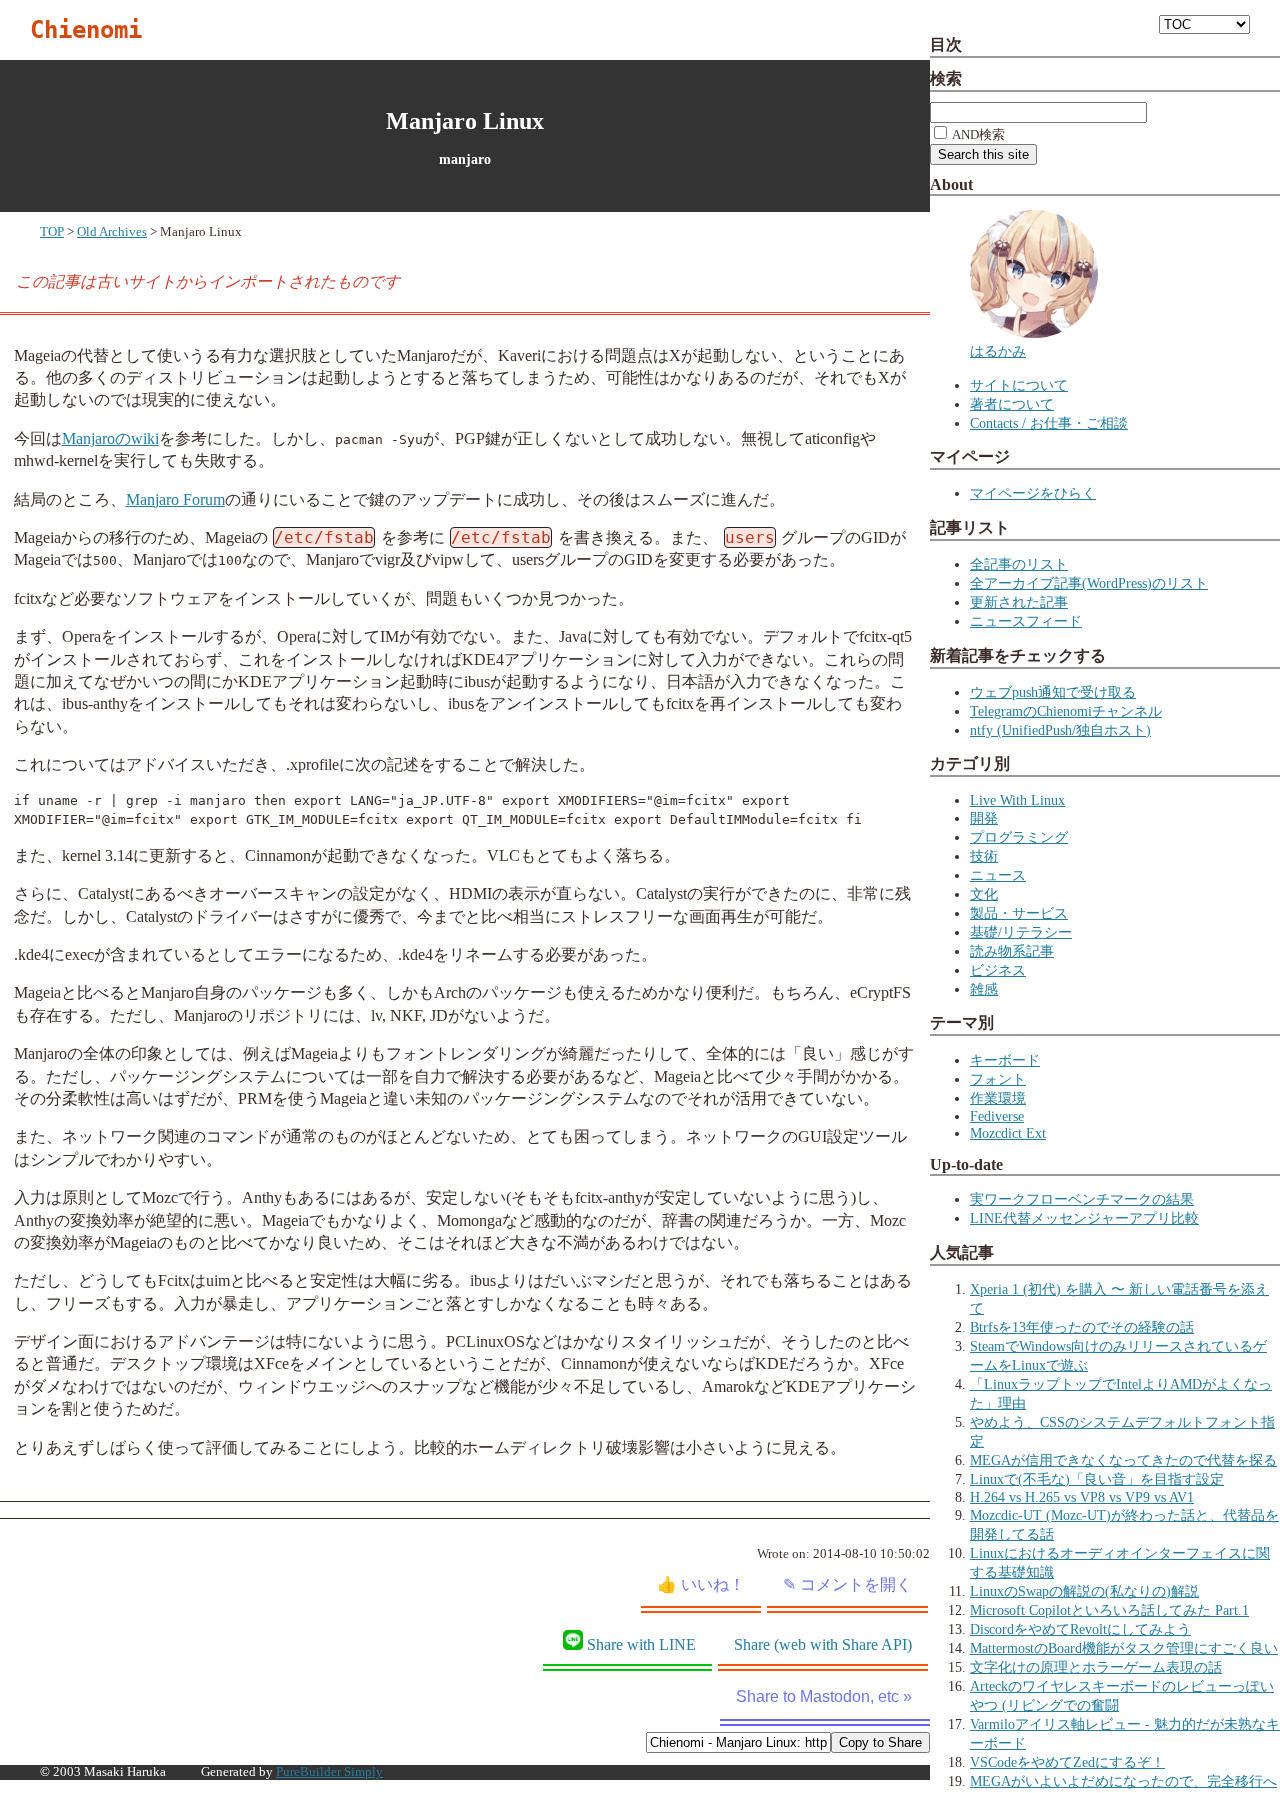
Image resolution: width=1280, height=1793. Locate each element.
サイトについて (1019, 385)
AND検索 (977, 134)
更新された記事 (1019, 602)
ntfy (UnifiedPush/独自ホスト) (1060, 730)
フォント (998, 1079)
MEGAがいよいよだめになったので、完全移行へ (1123, 1781)
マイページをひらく (1033, 493)
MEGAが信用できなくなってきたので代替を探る (1123, 1460)
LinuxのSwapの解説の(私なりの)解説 (1084, 1591)
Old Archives (112, 232)
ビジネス (998, 970)
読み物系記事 (1012, 951)
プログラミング (1019, 837)
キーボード (1005, 1060)
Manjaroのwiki (110, 438)
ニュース (998, 875)
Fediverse (997, 1116)
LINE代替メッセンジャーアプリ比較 (1084, 1218)
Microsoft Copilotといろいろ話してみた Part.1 (1109, 1610)
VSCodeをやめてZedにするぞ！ (1067, 1762)
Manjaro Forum (175, 499)
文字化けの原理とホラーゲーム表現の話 (1096, 1667)
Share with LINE (641, 1644)
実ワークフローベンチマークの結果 (1082, 1199)
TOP (52, 232)
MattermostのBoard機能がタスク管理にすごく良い (1124, 1648)
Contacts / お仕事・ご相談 (1049, 423)
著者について (1012, 404)
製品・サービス (1019, 913)
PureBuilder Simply (329, 1772)
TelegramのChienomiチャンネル (1066, 711)
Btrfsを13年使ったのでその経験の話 (1082, 1327)
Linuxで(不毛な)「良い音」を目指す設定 (1097, 1479)
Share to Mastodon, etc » (824, 1696)
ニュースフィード (1026, 621)
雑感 (984, 989)
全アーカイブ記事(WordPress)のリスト (1089, 583)
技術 (984, 856)
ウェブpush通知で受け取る (1053, 692)
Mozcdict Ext (1008, 1133)
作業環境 (998, 1098)
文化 (984, 894)
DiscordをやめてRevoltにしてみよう (1080, 1629)
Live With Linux (1017, 800)
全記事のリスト (1019, 564)
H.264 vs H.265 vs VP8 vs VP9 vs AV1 (1082, 1497)
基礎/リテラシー (1021, 932)
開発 (984, 818)
